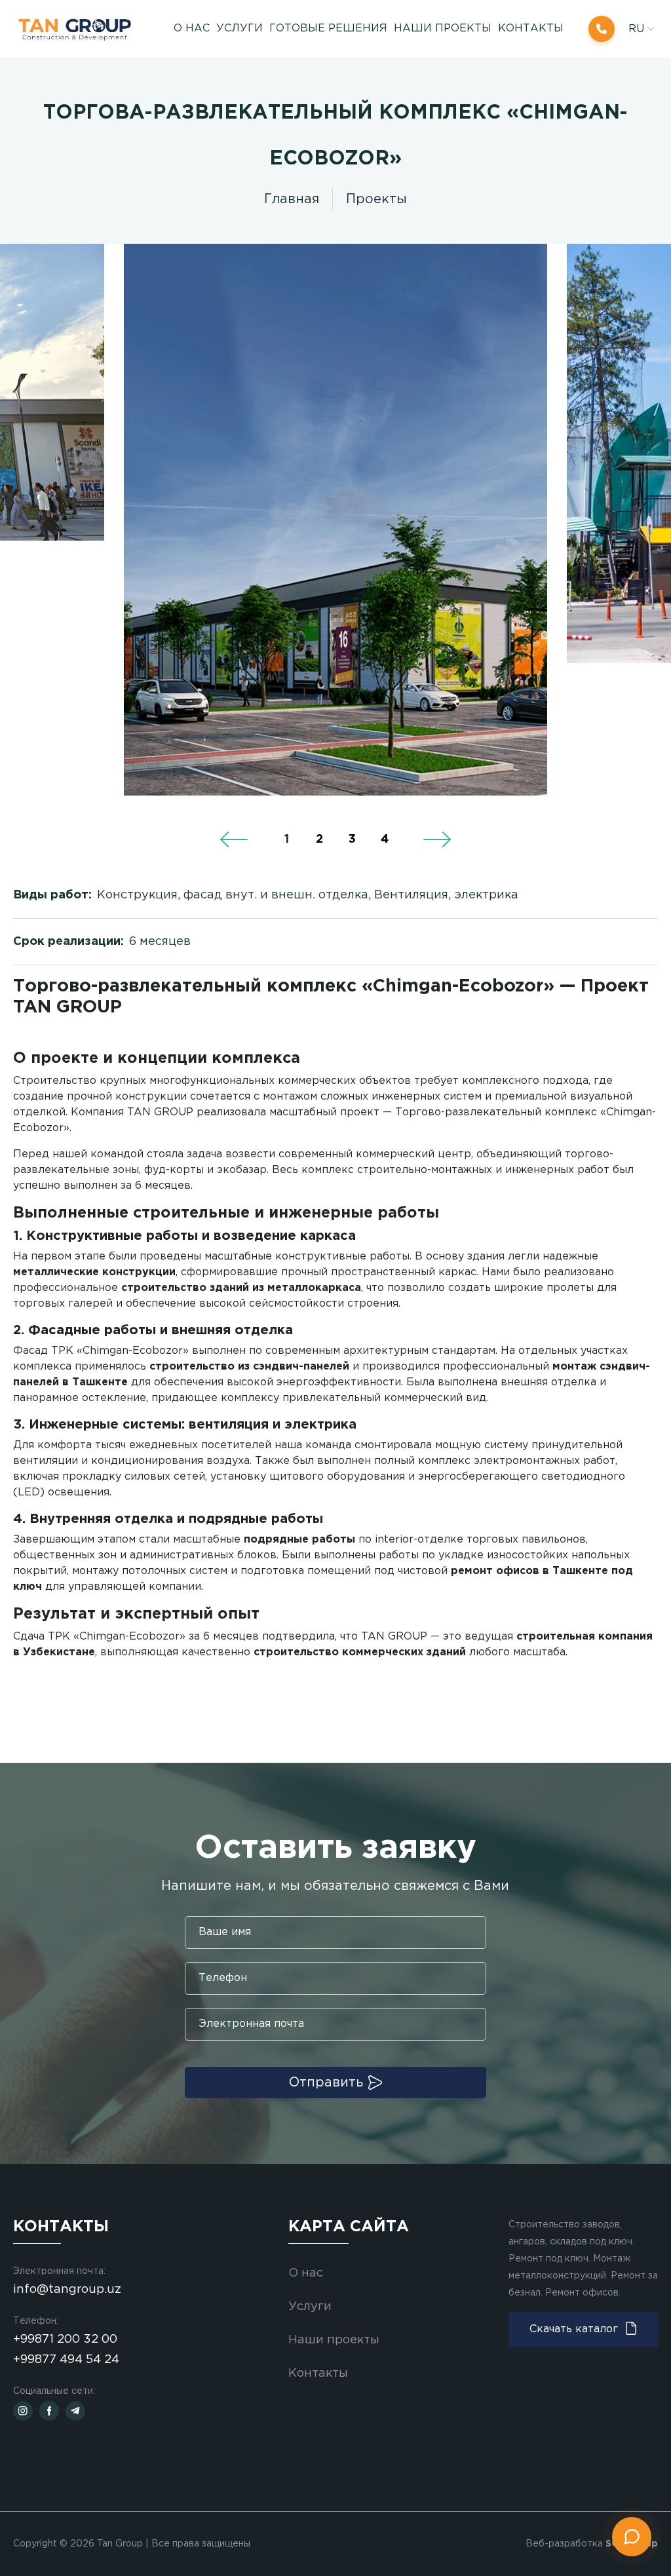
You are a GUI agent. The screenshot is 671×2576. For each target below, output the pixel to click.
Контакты (531, 29)
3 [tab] (352, 839)
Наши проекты (443, 29)
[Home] (81, 29)
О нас (192, 29)
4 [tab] (385, 839)
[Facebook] (49, 2411)
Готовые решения (328, 29)
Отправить (326, 2083)
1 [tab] (287, 839)
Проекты (376, 199)
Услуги (310, 2307)
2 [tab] (319, 839)
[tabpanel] (335, 520)
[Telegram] (75, 2411)
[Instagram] (23, 2411)
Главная (292, 199)
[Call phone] (602, 29)
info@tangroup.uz (67, 2290)
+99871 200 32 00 (65, 2339)
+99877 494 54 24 (66, 2360)
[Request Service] (632, 2537)
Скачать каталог (574, 2329)
